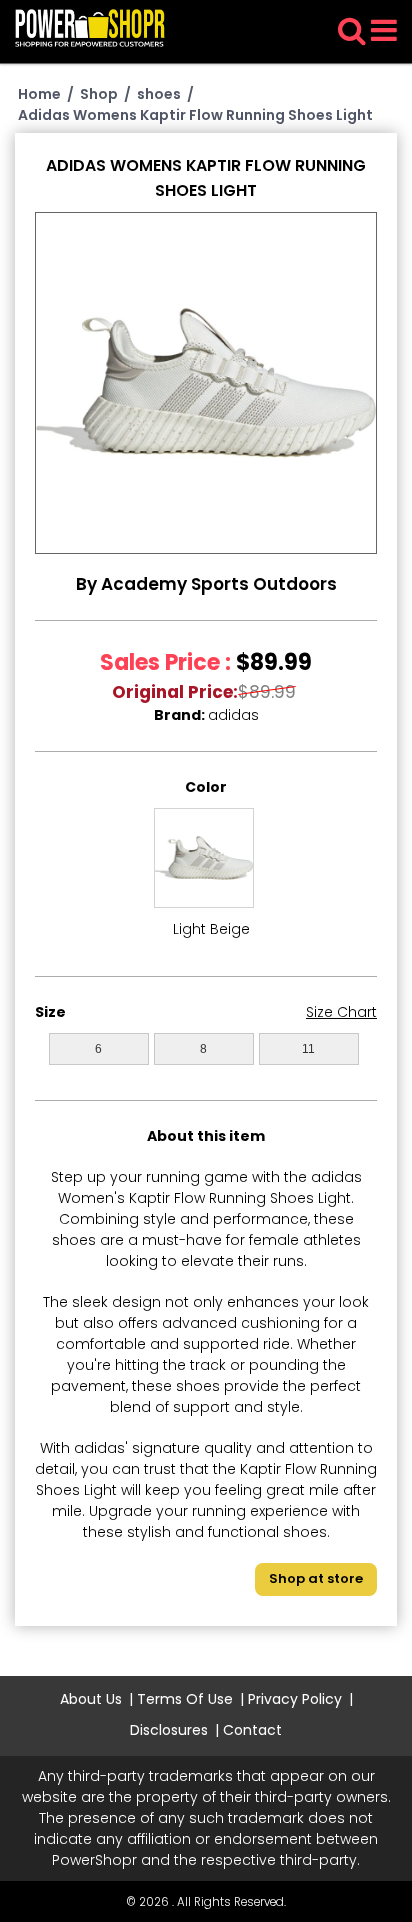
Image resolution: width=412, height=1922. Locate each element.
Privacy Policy (295, 1699)
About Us (91, 1699)
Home (39, 94)
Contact (252, 1730)
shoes (159, 94)
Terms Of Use (185, 1699)
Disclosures (169, 1730)
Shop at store (316, 1578)
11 (308, 1049)
